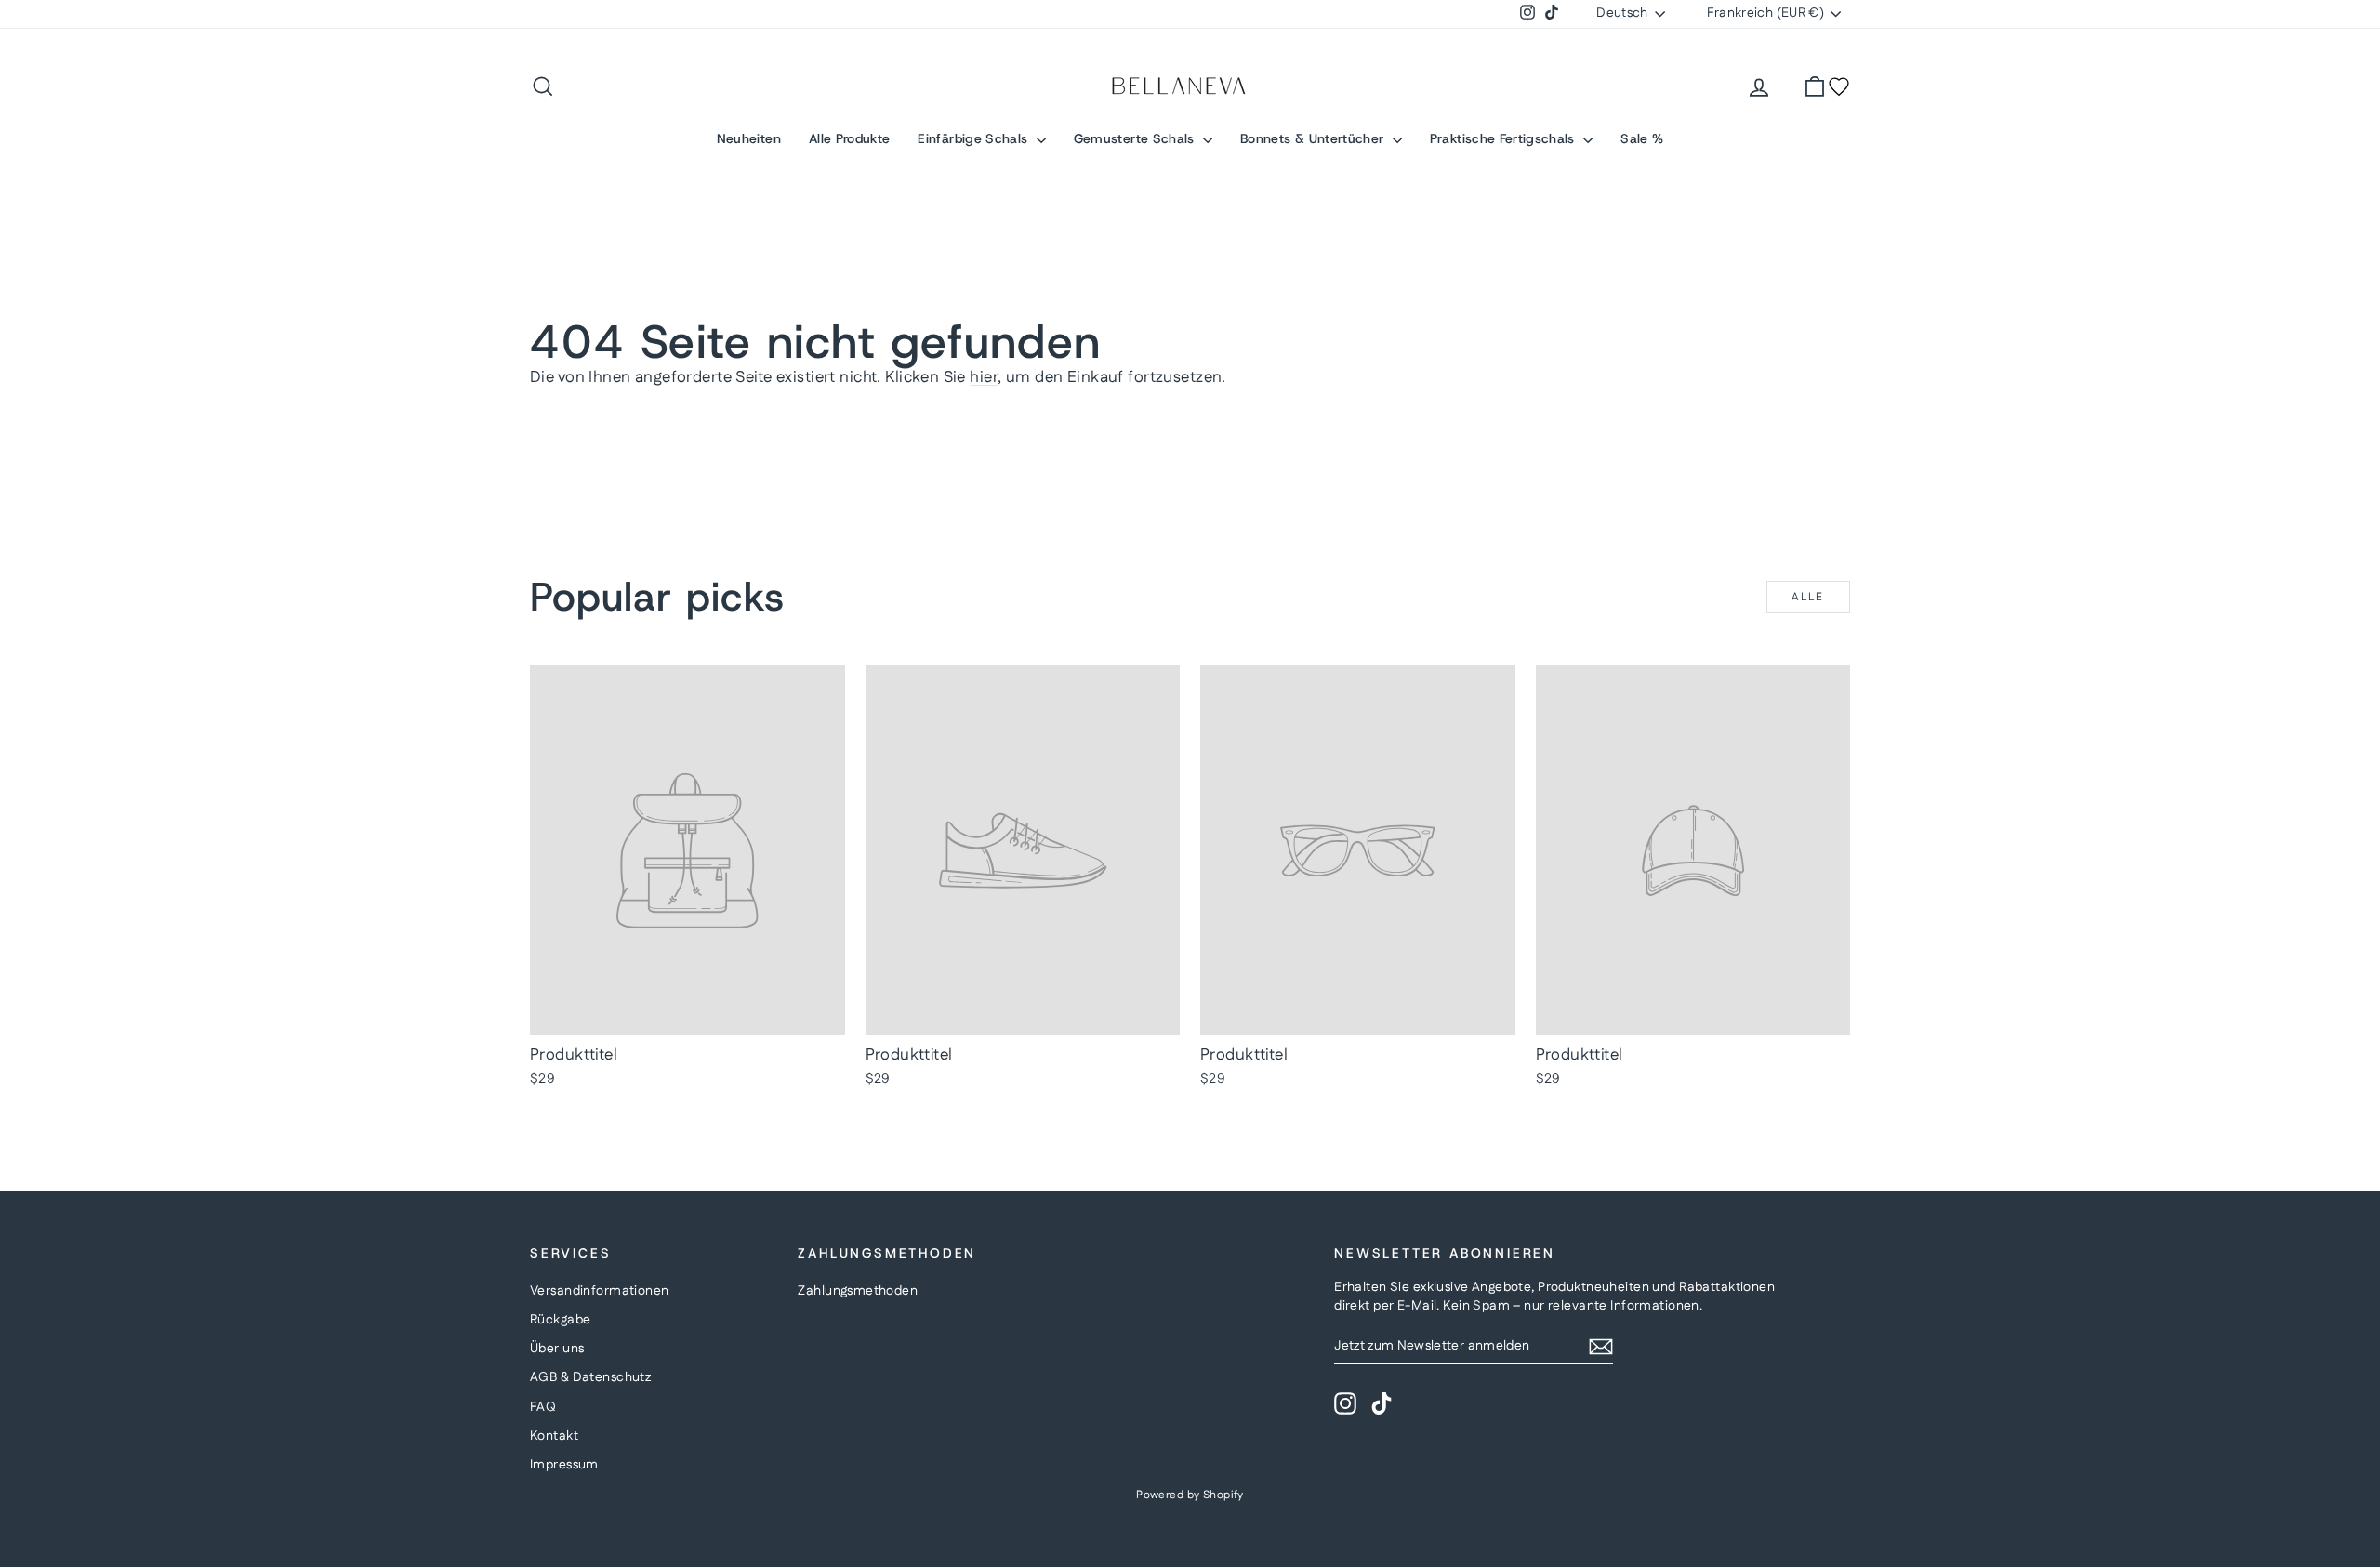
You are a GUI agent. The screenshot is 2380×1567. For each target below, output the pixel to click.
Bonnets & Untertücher (1314, 138)
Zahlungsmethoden (858, 1291)
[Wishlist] (1839, 86)
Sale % (1642, 138)
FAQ (543, 1407)
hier (984, 377)
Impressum (564, 1465)
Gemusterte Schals (1136, 138)
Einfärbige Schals (974, 138)
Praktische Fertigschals (1504, 138)
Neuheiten (749, 138)
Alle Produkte (850, 138)
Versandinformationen (600, 1291)
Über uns (557, 1349)
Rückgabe (560, 1320)
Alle (1808, 597)
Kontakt (554, 1436)
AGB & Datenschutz (590, 1377)
